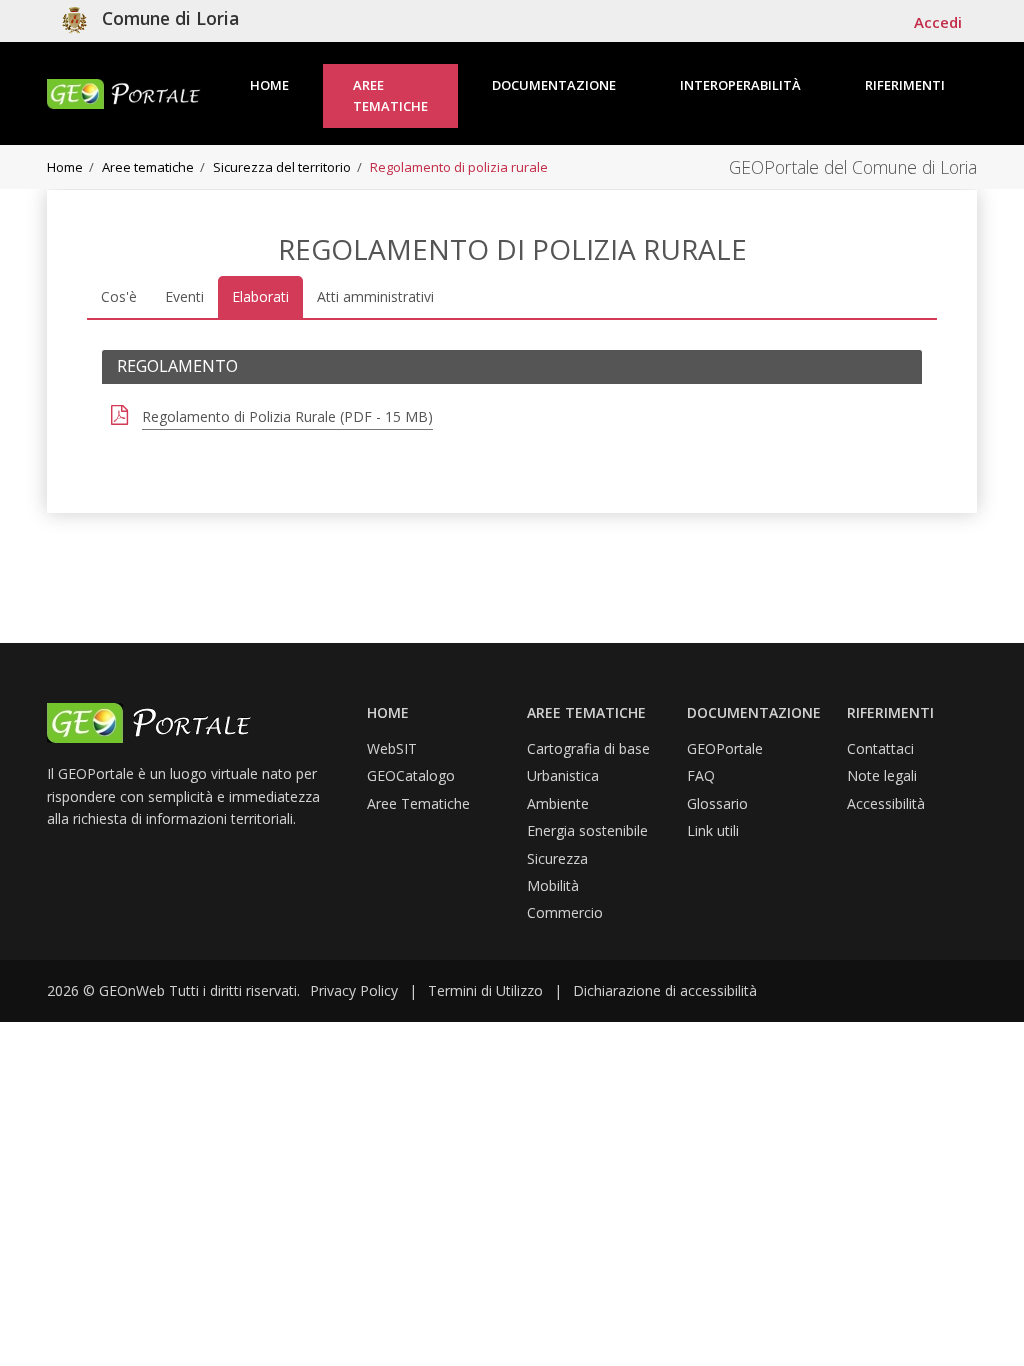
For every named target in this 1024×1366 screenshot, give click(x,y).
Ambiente (558, 803)
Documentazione (554, 85)
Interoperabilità (740, 85)
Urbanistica (563, 775)
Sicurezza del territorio (282, 167)
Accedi (938, 22)
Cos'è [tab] (119, 296)
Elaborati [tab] (260, 296)
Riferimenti (905, 85)
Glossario (717, 803)
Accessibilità (886, 803)
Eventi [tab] (184, 296)
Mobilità (553, 885)
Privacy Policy (354, 990)
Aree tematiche (390, 95)
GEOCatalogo (411, 775)
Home (269, 85)
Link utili (713, 830)
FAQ (701, 775)
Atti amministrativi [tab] (375, 296)
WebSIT (392, 748)
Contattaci (880, 748)
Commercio (565, 912)
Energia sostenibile (587, 830)
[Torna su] (984, 1326)
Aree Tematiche (418, 803)
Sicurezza (557, 858)
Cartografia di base (588, 748)
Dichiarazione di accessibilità (665, 990)
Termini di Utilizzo (485, 990)
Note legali (882, 775)
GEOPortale (725, 748)
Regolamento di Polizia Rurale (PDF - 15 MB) (287, 416)
